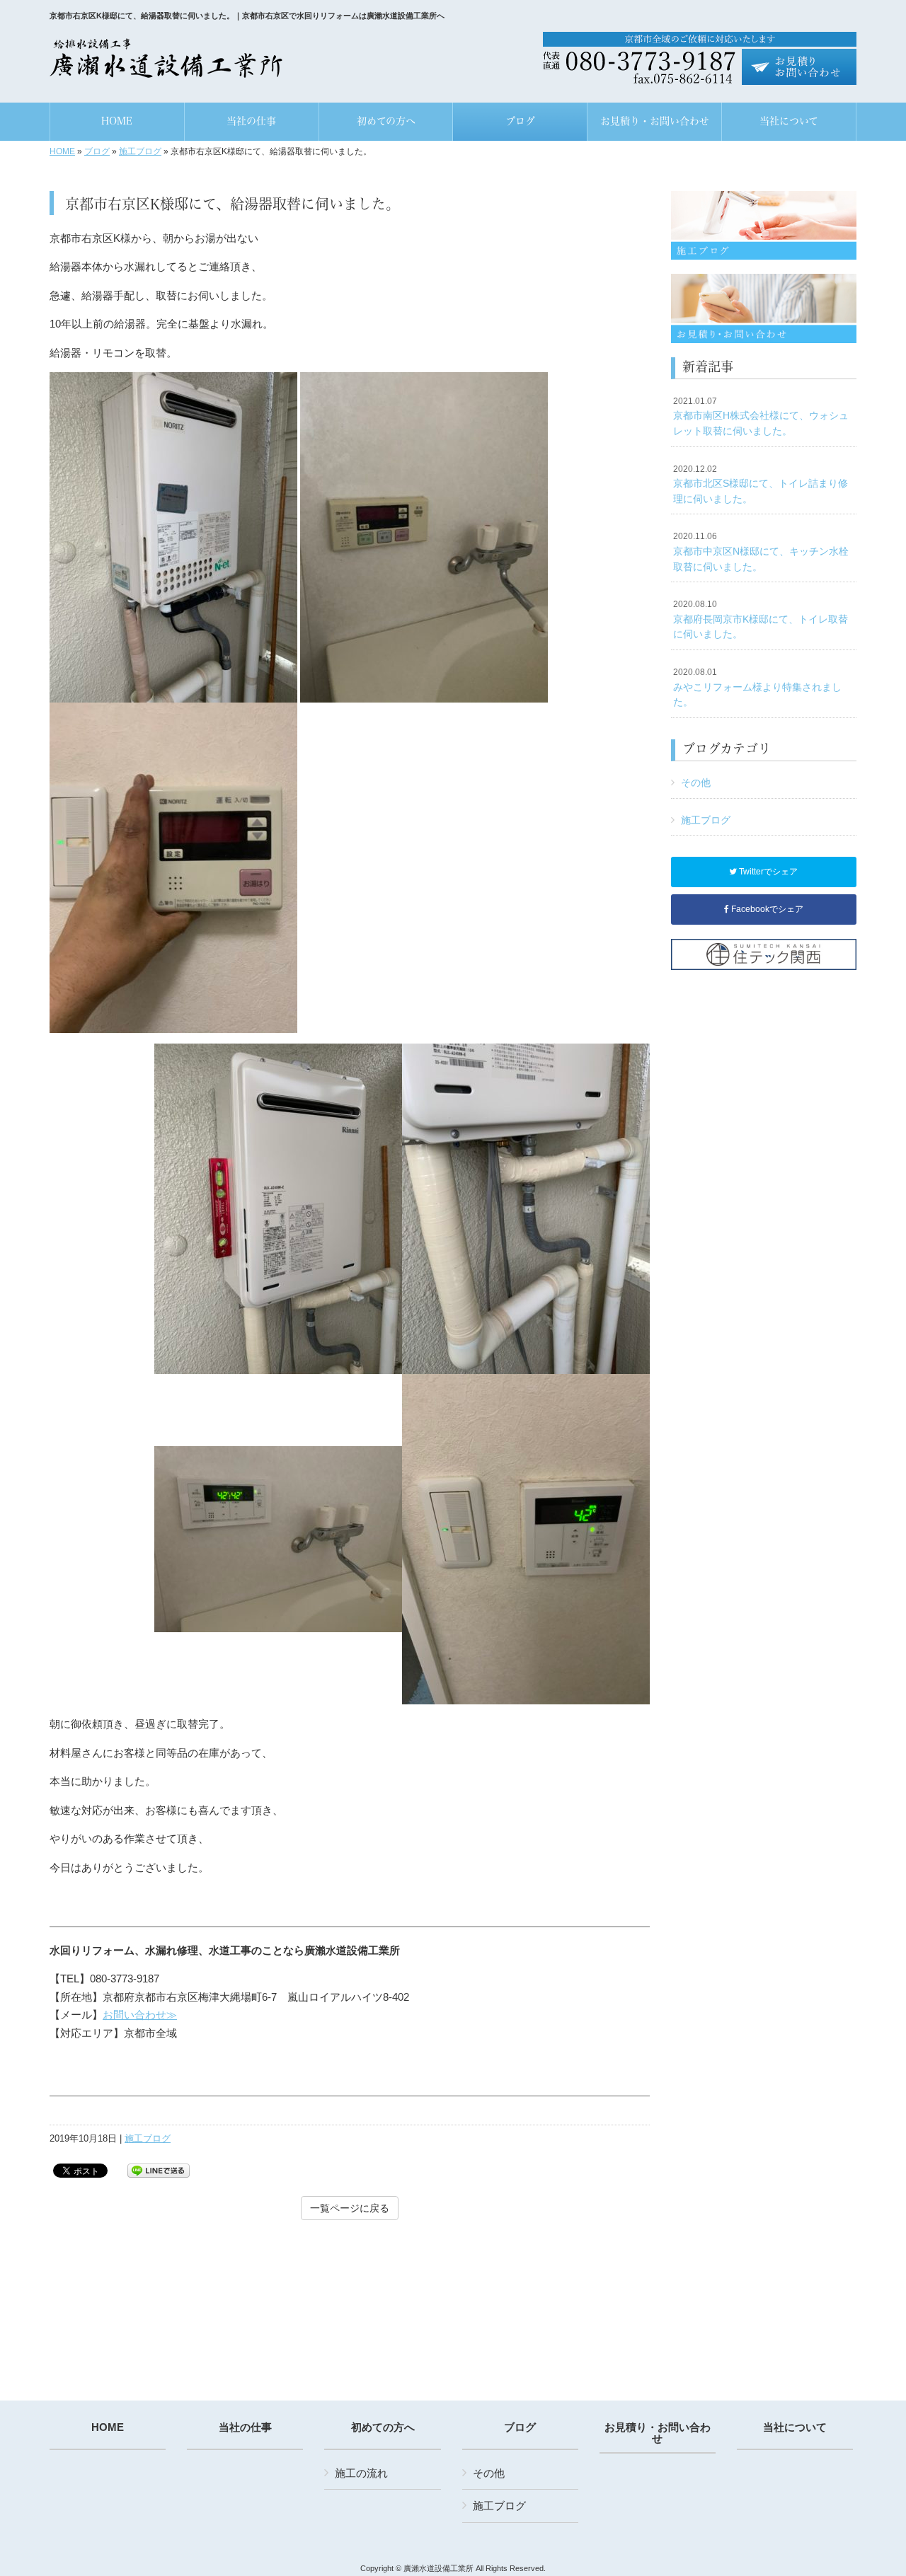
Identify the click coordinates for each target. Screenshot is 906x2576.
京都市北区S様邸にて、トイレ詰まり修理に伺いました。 (761, 484)
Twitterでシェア (767, 872)
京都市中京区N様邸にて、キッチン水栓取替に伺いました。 (761, 551)
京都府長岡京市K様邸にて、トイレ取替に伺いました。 (761, 619)
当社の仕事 (245, 2427)
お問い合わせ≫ (140, 2015)
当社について (795, 2427)
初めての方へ (383, 2427)
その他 (696, 782)
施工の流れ (361, 2473)
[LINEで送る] (159, 2170)
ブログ (97, 151)
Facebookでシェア (766, 909)
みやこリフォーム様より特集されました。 (757, 687)
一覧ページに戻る (350, 2208)
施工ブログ (140, 151)
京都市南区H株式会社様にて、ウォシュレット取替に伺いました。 (761, 416)
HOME (62, 151)
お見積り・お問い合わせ (658, 2433)
